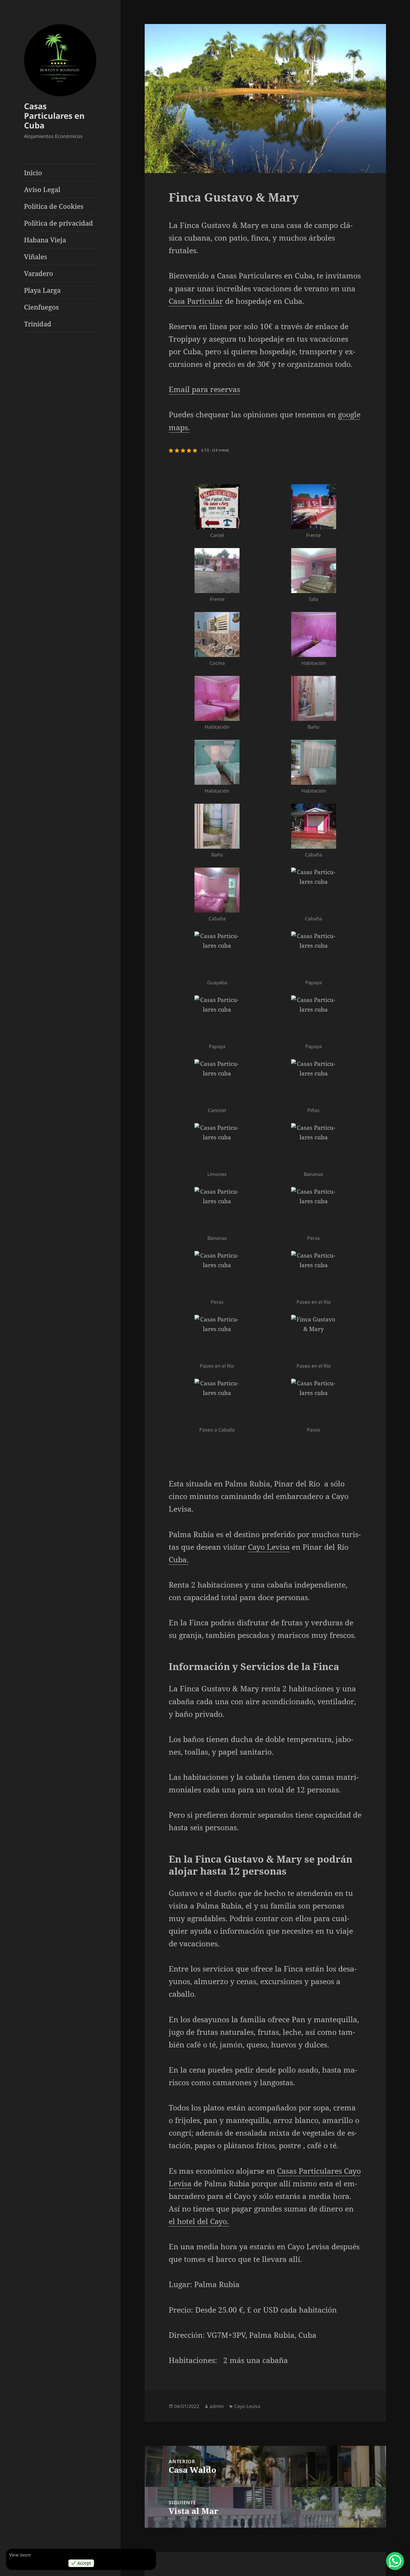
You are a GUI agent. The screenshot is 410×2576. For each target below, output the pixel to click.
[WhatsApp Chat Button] (395, 2561)
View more (20, 2555)
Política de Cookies (54, 206)
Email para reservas (204, 389)
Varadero (39, 273)
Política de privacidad (59, 223)
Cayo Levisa (269, 1547)
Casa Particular (196, 301)
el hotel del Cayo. (199, 2221)
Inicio (33, 172)
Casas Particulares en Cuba (54, 116)
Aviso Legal (42, 189)
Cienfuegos (41, 307)
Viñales (36, 256)
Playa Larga (42, 290)
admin (217, 2406)
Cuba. (179, 1559)
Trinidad (38, 324)
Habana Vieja (45, 240)
